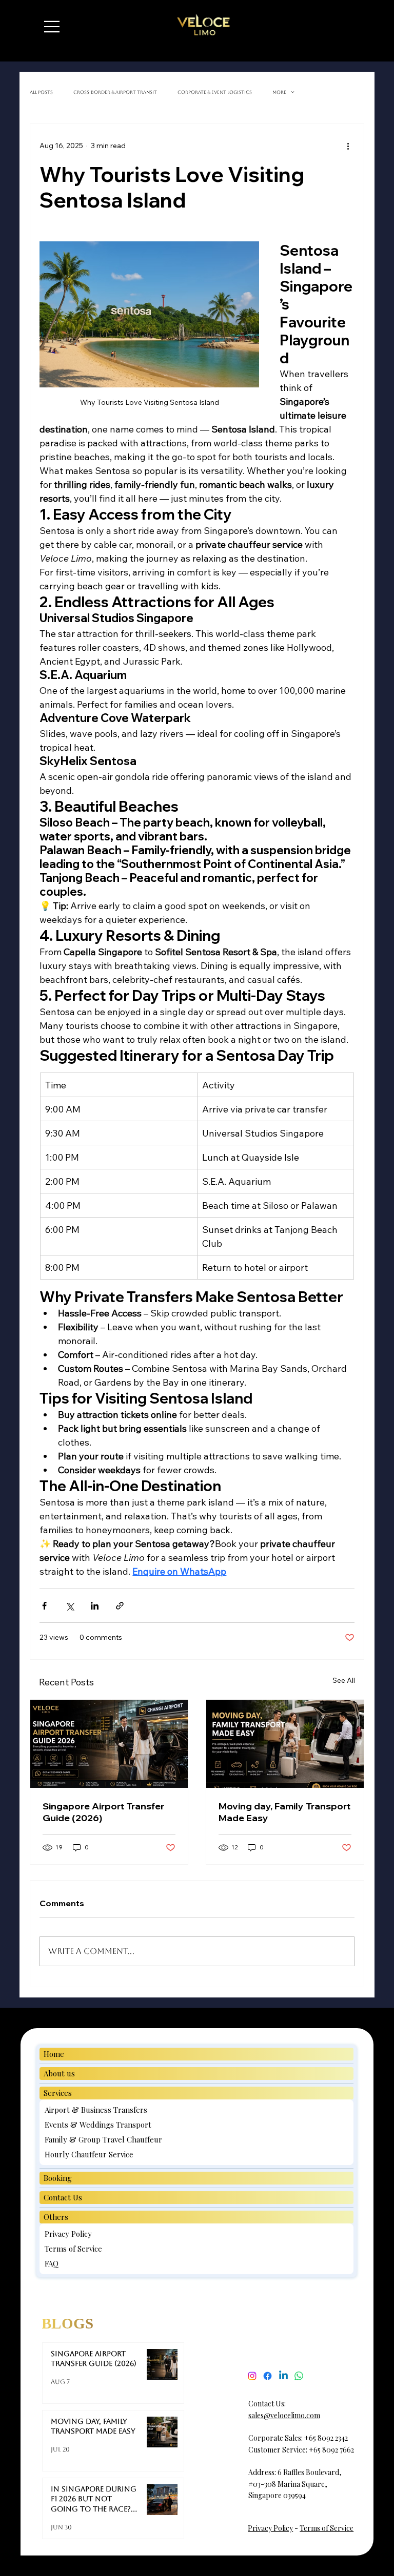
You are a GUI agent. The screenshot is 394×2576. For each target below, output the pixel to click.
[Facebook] (268, 2376)
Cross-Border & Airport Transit (115, 92)
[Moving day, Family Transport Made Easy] (285, 1744)
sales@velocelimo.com (284, 2415)
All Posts (41, 92)
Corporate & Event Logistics (215, 92)
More (279, 92)
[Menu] (53, 27)
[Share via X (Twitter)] (70, 1606)
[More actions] (348, 146)
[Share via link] (120, 1606)
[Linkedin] (283, 2376)
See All (344, 1680)
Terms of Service (327, 2528)
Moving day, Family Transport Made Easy (284, 1812)
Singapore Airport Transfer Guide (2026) (103, 1812)
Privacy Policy (270, 2528)
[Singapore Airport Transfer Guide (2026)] (109, 1744)
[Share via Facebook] (44, 1606)
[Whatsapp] (299, 2376)
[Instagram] (252, 2376)
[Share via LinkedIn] (95, 1606)
